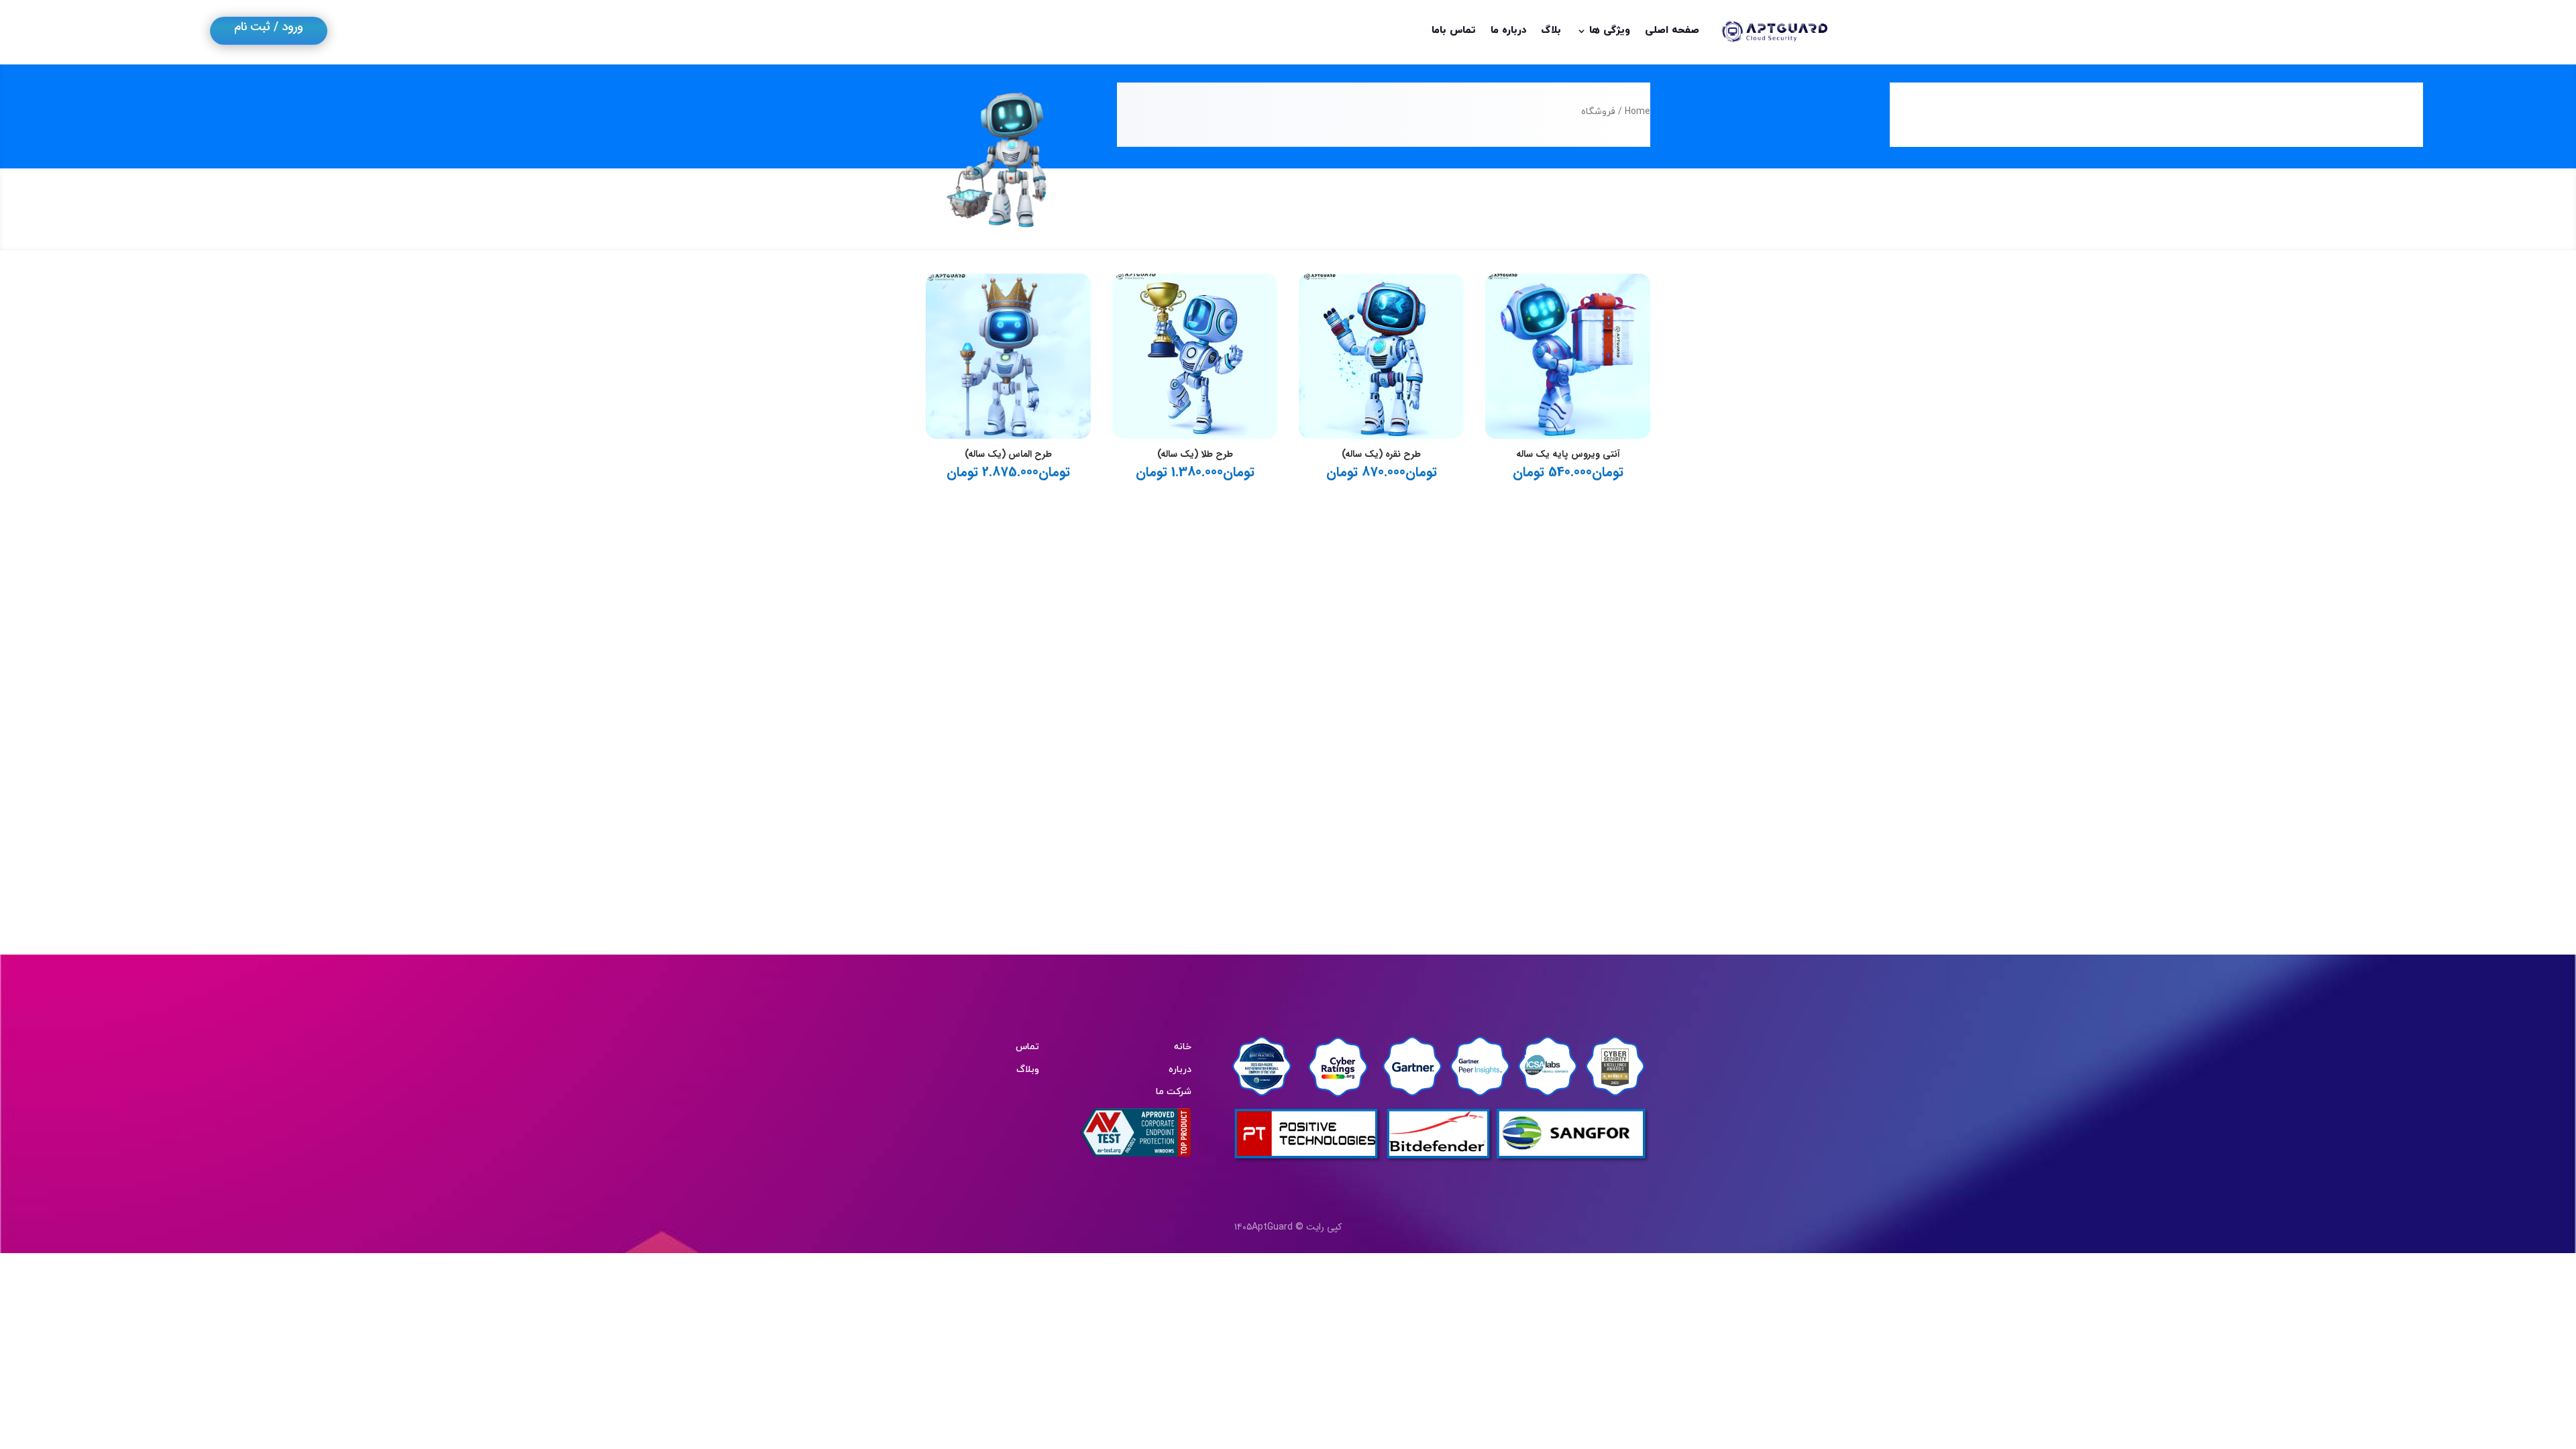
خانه (1183, 1047)
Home (1638, 112)
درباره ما (1509, 31)
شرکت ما (1174, 1092)
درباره (1180, 1070)
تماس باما (1454, 31)
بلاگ (1551, 31)
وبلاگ (1028, 1070)
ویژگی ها (1610, 31)
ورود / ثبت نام (269, 27)
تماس (1027, 1047)
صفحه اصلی (1672, 31)
